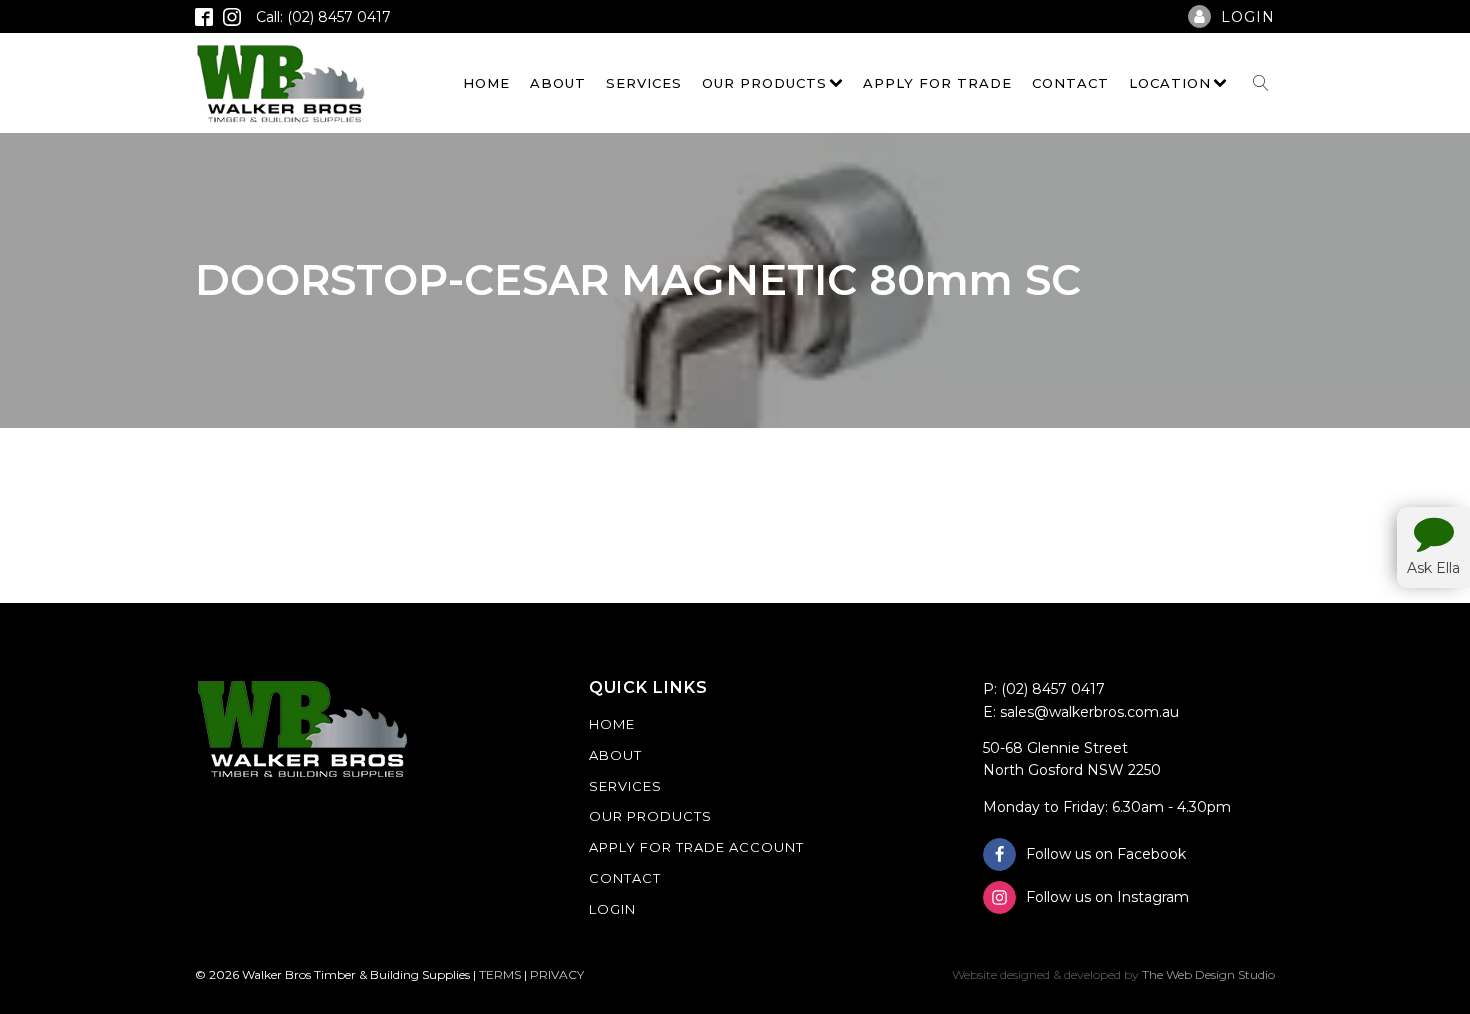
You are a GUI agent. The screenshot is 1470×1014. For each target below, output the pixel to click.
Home (486, 83)
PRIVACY (557, 974)
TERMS (500, 974)
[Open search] (1261, 83)
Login (612, 909)
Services (644, 83)
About (558, 83)
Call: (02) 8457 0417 (323, 17)
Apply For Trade (937, 83)
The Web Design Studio (1208, 974)
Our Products (764, 83)
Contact (1070, 83)
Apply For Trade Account (696, 847)
